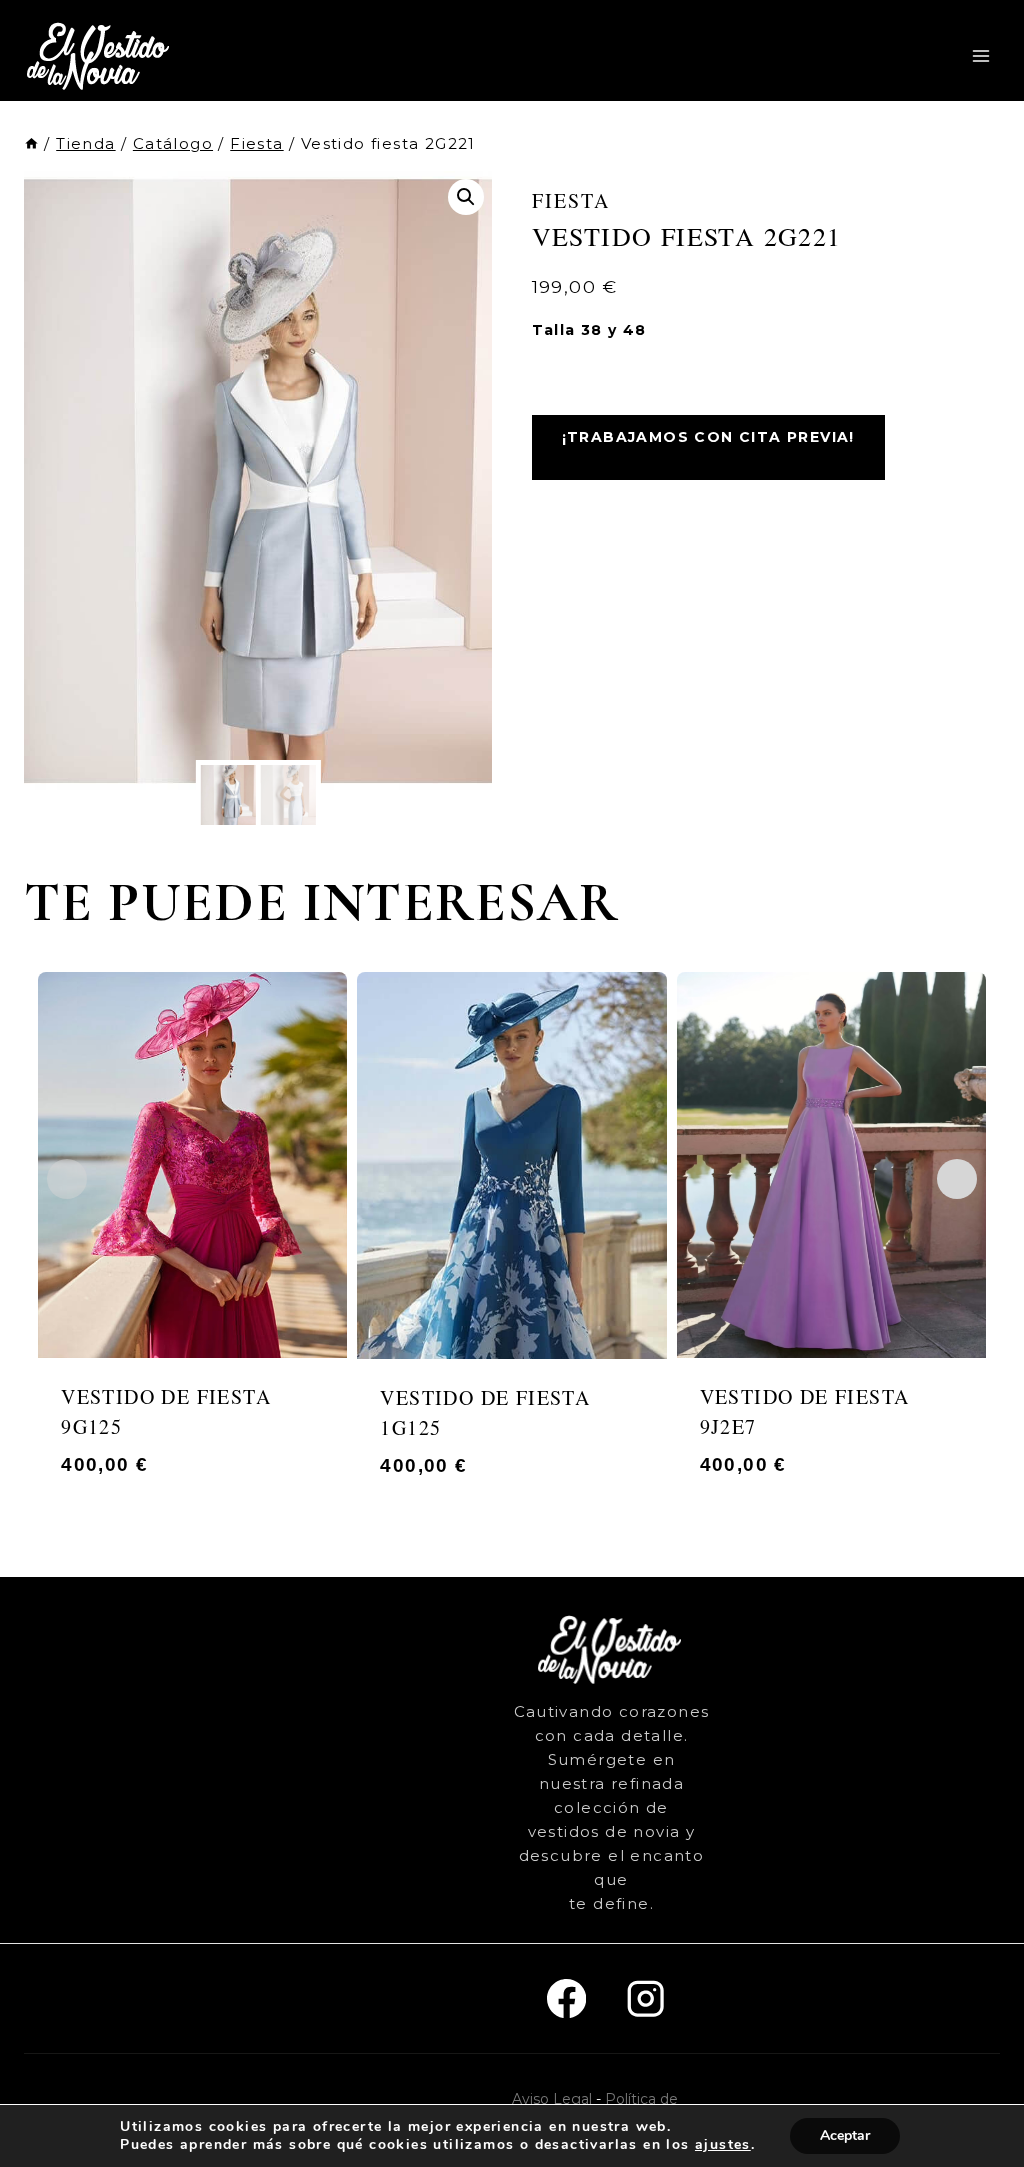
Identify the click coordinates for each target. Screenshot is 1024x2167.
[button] (466, 197)
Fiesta (571, 200)
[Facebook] (566, 1998)
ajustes (723, 2145)
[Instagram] (645, 1998)
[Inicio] (31, 143)
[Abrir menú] (980, 55)
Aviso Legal (552, 2099)
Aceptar (845, 2135)
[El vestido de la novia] (100, 55)
